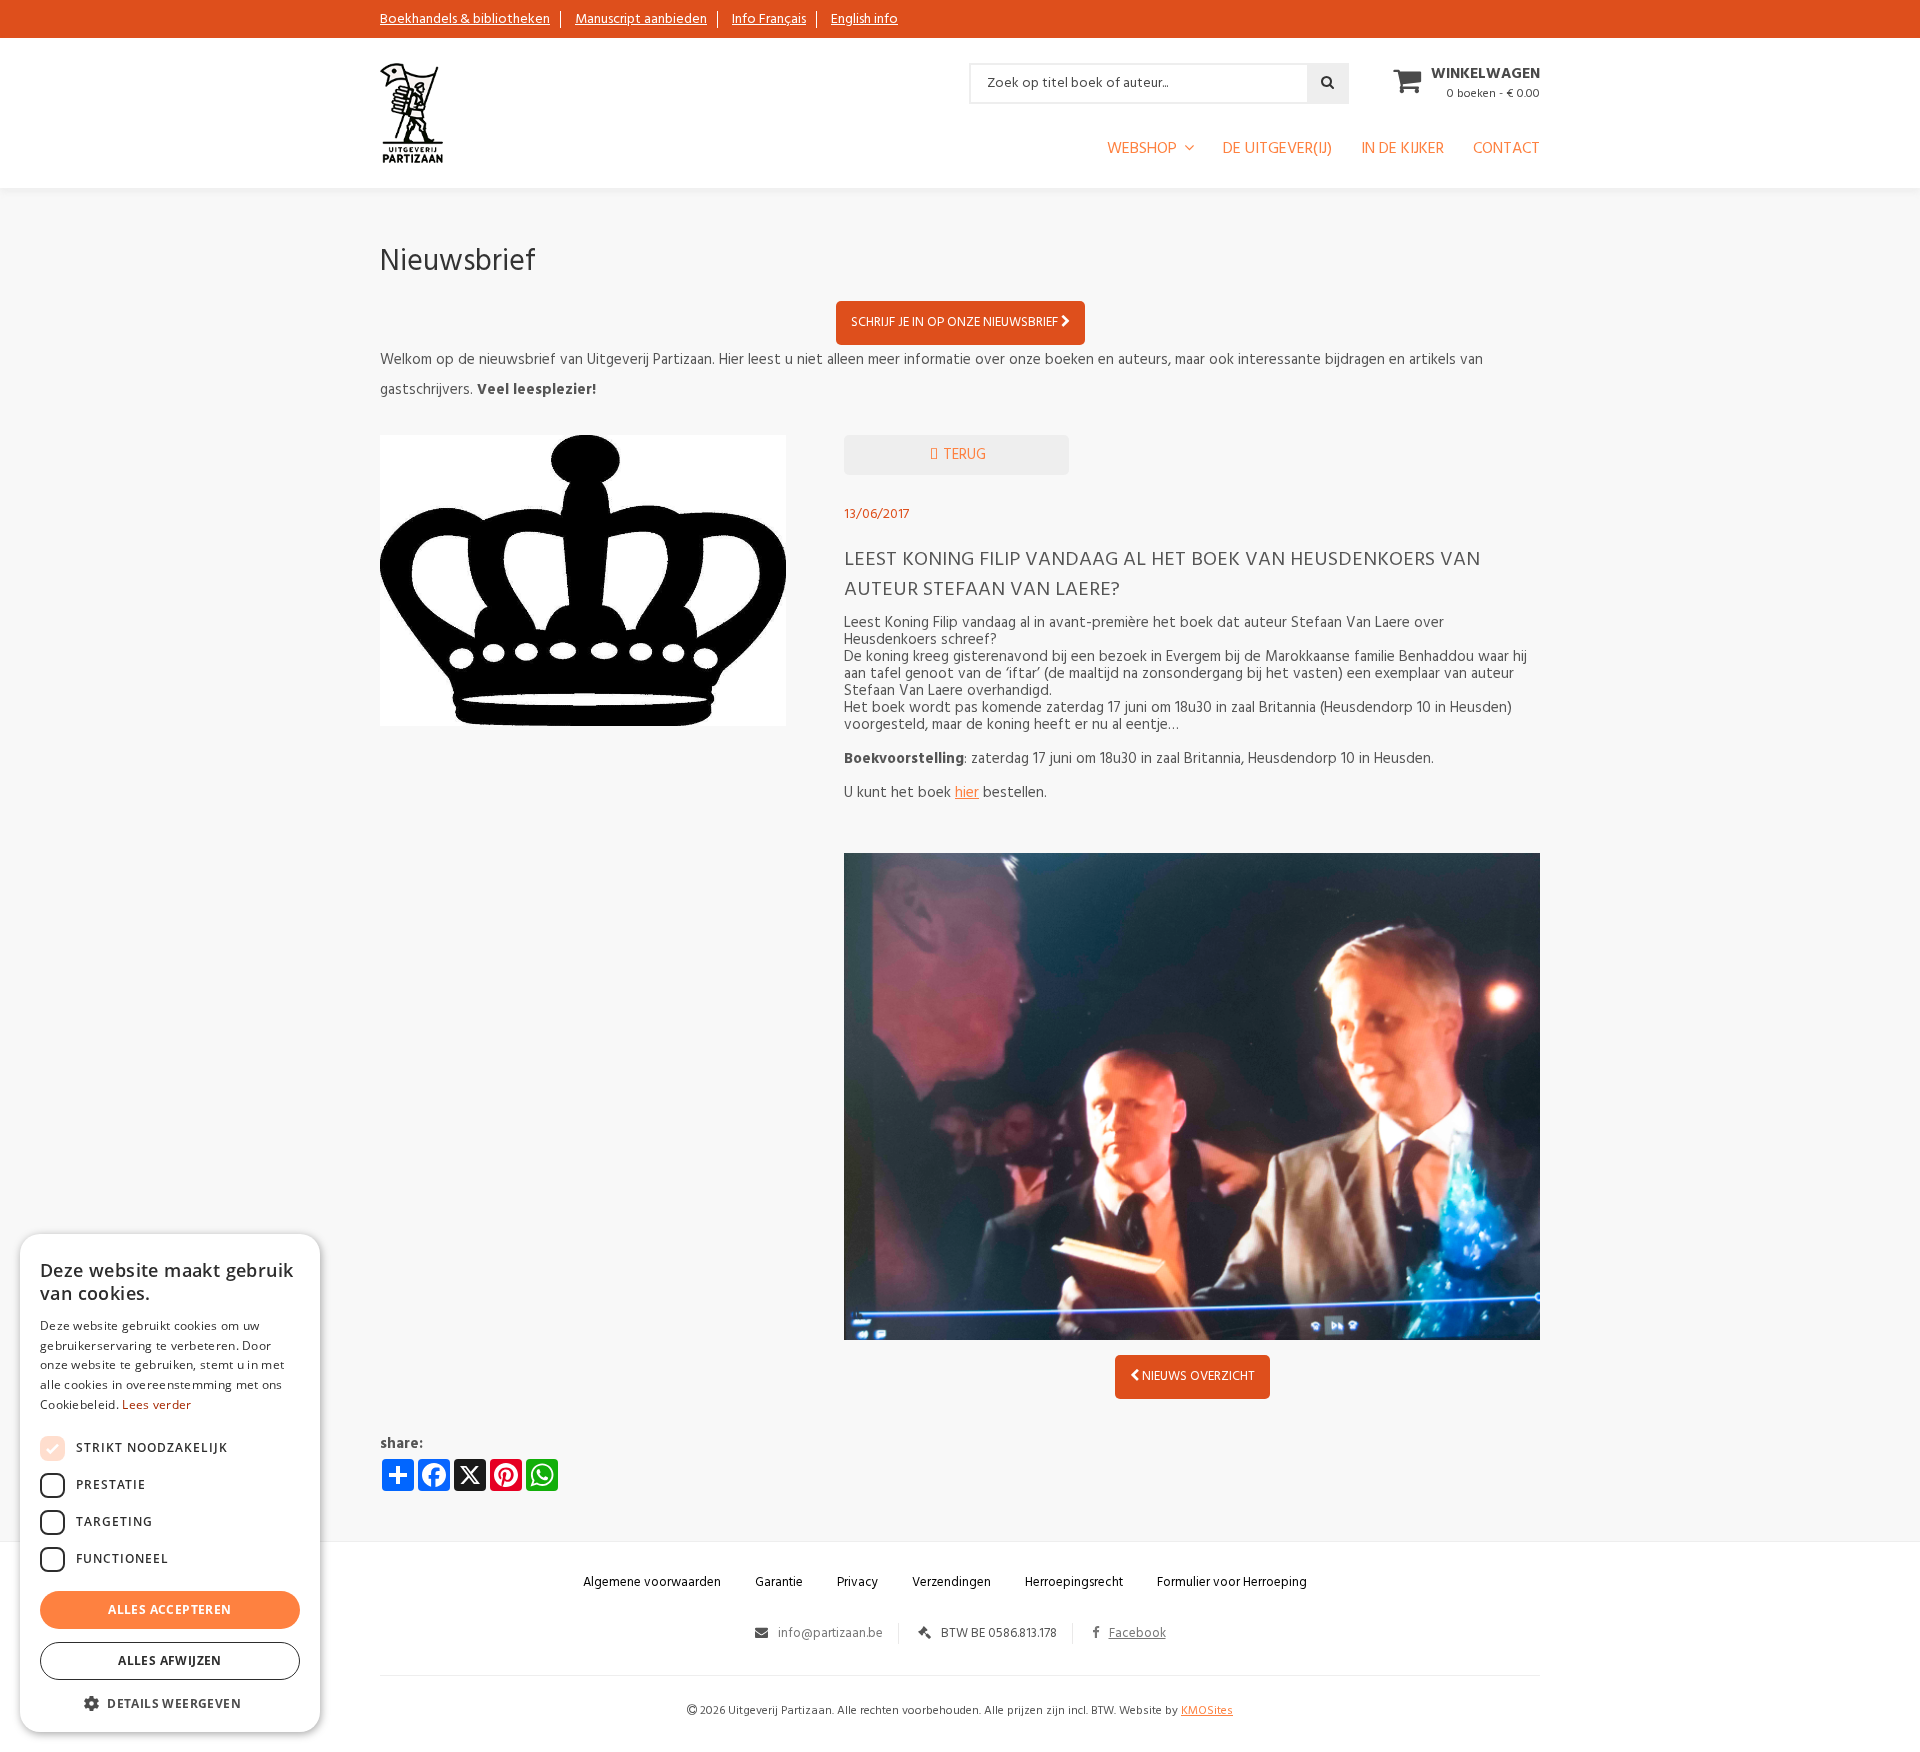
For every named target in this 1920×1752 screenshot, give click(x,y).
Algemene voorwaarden (652, 1582)
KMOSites (1207, 1711)
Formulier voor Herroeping (1232, 1582)
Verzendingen (951, 1582)
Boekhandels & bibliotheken (465, 19)
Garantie (779, 1582)
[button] (170, 1702)
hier (967, 793)
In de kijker (1402, 151)
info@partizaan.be (830, 1633)
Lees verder (156, 1404)
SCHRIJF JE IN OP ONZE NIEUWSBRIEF (956, 322)
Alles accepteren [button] (169, 1609)
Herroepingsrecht (1074, 1582)
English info (864, 19)
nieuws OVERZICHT (1197, 1376)
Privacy (857, 1582)
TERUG (962, 455)
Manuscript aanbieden (641, 19)
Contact (1506, 151)
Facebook (1137, 1633)
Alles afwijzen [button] (170, 1660)
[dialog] (170, 1483)
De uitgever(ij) (1277, 151)
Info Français (769, 19)
